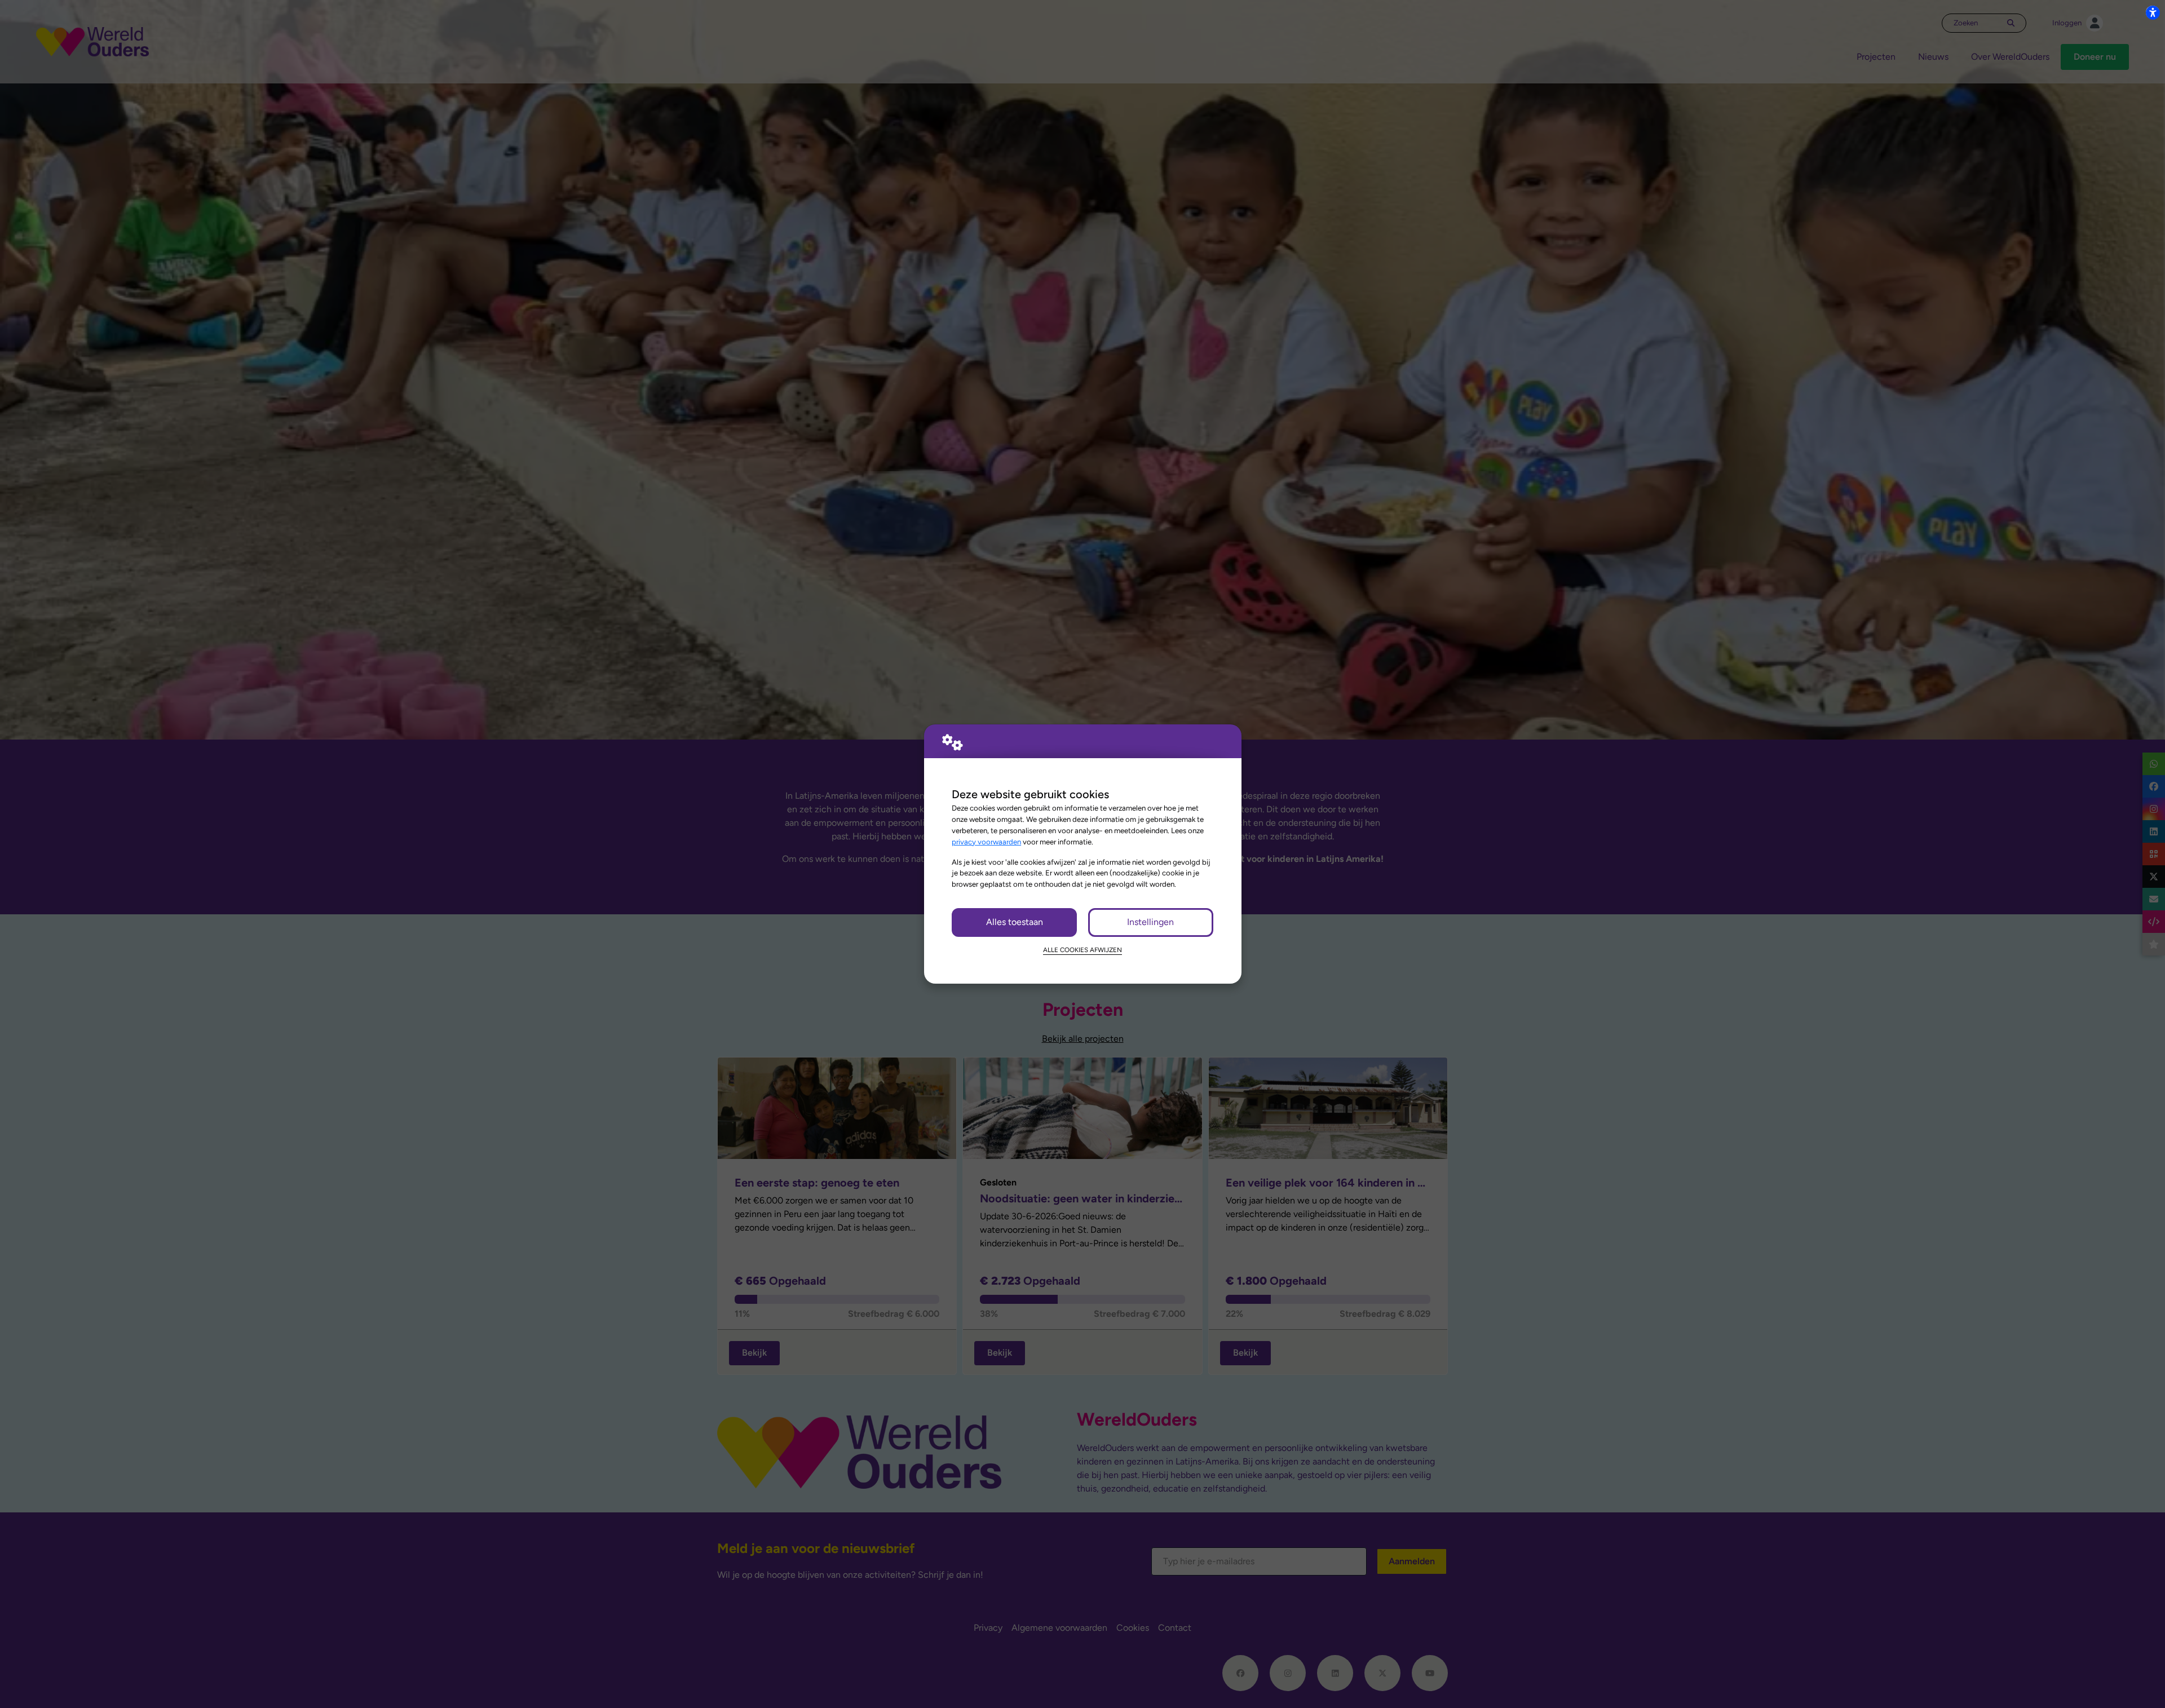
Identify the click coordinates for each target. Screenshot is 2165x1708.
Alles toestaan (1015, 922)
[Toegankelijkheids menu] (2153, 12)
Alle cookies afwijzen (1082, 950)
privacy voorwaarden (986, 842)
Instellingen (1150, 922)
